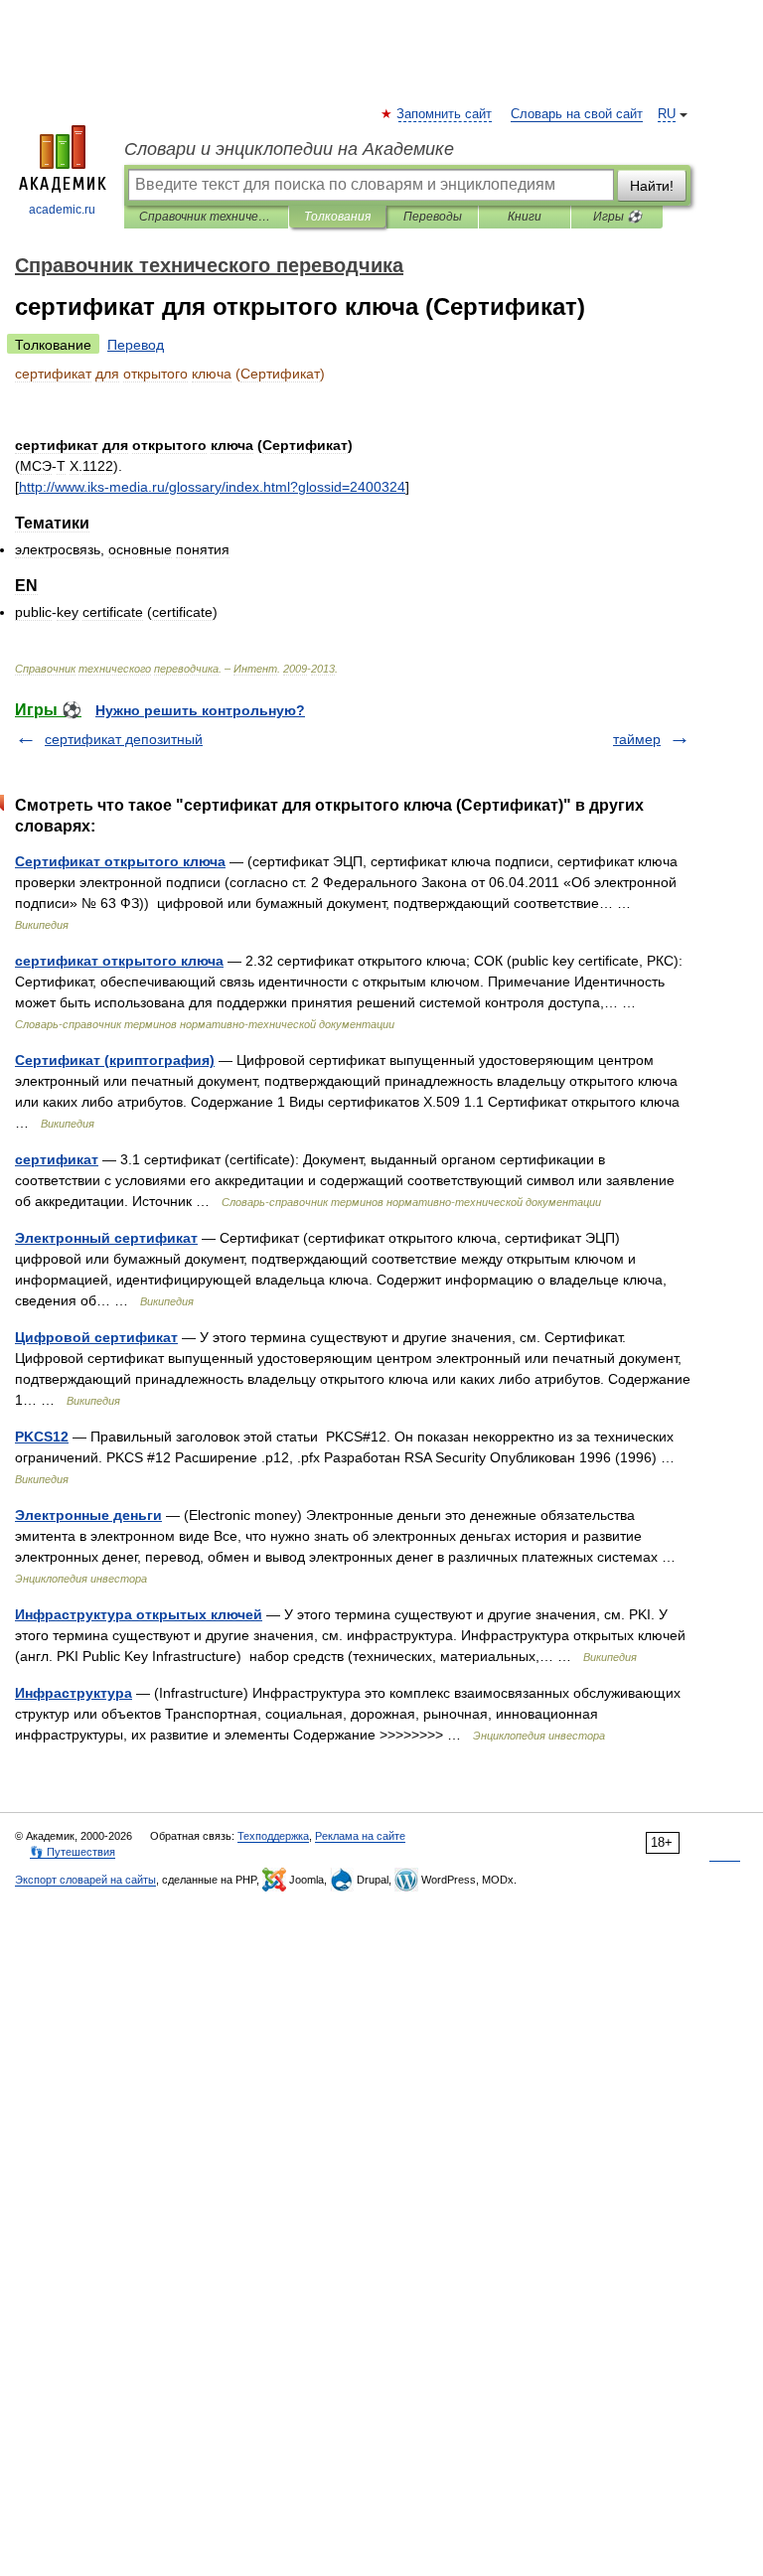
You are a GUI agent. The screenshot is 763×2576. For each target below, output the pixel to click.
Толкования (337, 217)
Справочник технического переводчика (206, 217)
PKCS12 (42, 1437)
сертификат (57, 1159)
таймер (637, 739)
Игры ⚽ (617, 217)
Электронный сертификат (106, 1238)
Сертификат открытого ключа (120, 861)
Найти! (652, 186)
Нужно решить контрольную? (200, 710)
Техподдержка (273, 1836)
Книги (525, 217)
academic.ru (62, 210)
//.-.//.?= (212, 487)
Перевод (136, 345)
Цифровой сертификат (96, 1337)
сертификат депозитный (124, 739)
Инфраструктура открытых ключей (139, 1614)
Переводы (433, 217)
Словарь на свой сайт (577, 114)
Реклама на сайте (360, 1836)
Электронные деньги (88, 1515)
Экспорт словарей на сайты (85, 1880)
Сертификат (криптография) (115, 1060)
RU (667, 114)
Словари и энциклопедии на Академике (289, 149)
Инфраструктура (74, 1693)
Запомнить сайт (445, 114)
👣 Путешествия (73, 1852)
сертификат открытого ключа (119, 961)
